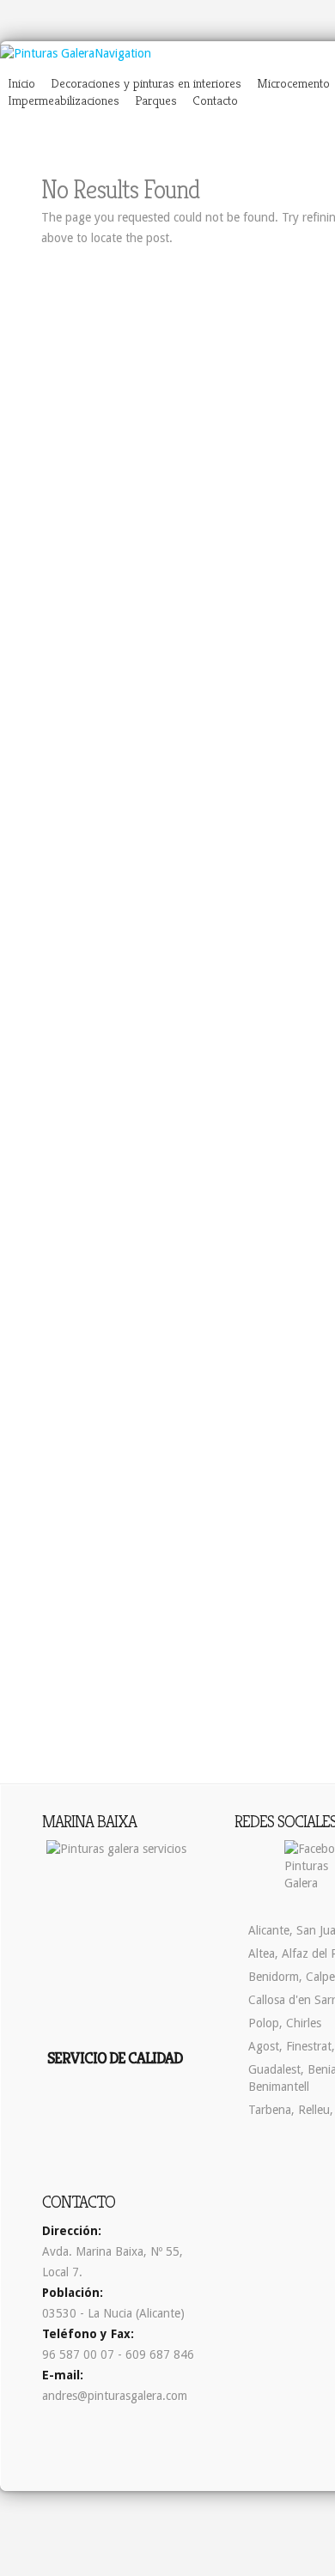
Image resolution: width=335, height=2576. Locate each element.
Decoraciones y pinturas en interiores (146, 83)
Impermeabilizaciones (64, 100)
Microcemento (293, 83)
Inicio (21, 83)
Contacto (215, 100)
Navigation (123, 53)
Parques (156, 100)
